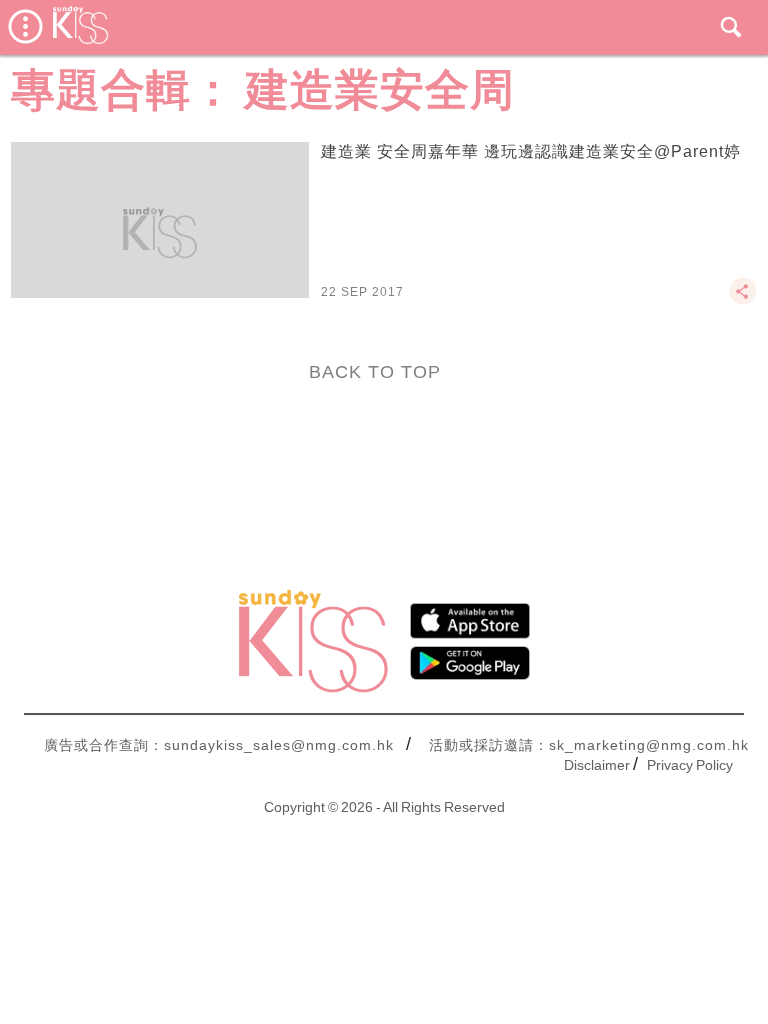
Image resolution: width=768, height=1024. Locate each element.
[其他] (743, 300)
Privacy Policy (690, 765)
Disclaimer (597, 765)
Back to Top (375, 372)
